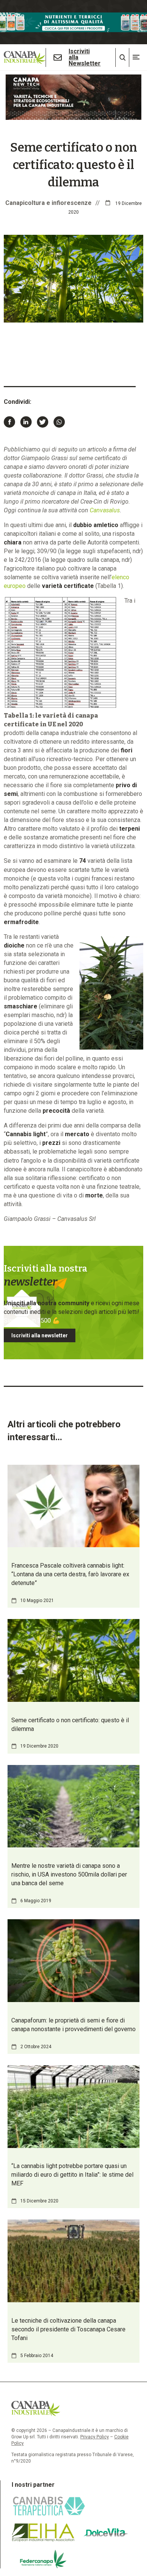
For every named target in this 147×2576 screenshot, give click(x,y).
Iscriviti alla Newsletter (85, 57)
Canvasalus (105, 510)
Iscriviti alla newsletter (40, 1335)
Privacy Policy (95, 2437)
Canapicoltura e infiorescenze (48, 203)
